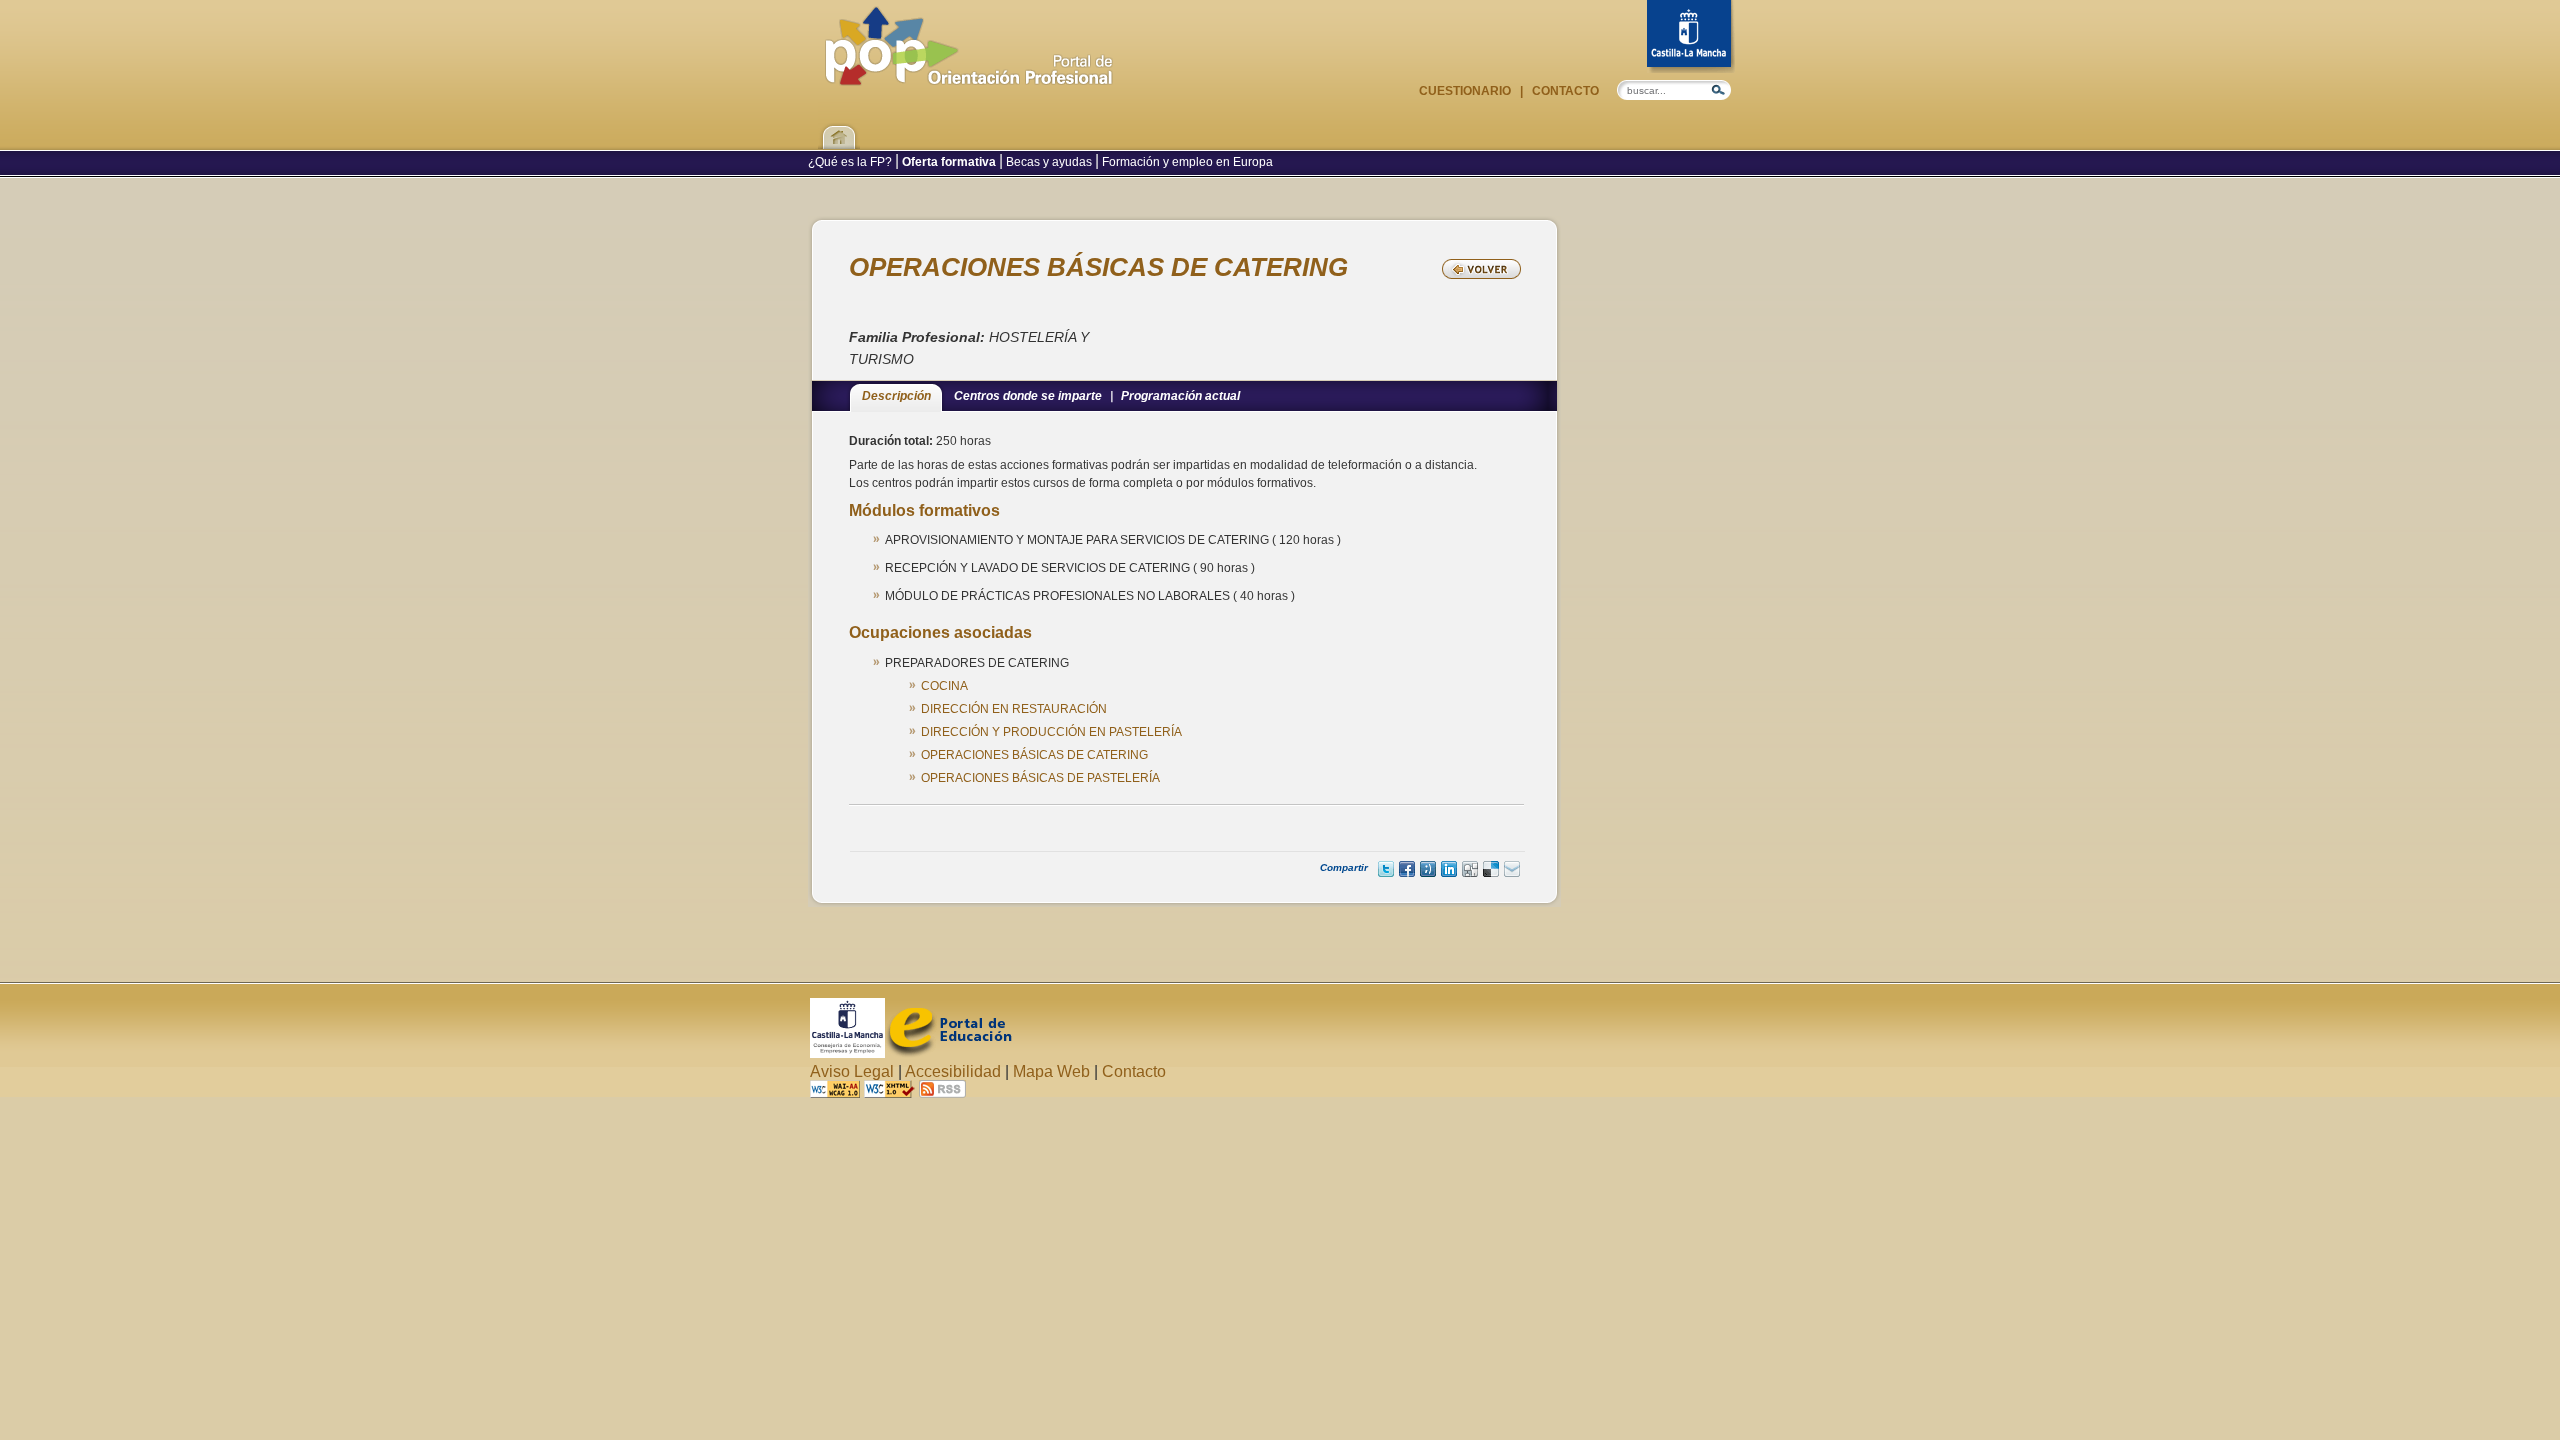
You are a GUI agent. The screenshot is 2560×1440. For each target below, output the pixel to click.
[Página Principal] (969, 75)
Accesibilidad (953, 1071)
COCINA (944, 686)
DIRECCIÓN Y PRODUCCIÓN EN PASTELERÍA (1051, 732)
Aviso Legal (852, 1071)
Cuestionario (1466, 91)
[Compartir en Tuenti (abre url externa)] (1428, 869)
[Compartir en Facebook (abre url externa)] (1407, 869)
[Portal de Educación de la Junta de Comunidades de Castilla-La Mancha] (948, 1052)
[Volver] (1481, 269)
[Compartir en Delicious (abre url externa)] (1491, 869)
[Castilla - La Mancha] (1691, 36)
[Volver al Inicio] (839, 125)
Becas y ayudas (1049, 162)
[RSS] (942, 1092)
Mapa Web (1051, 1071)
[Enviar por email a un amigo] (1512, 869)
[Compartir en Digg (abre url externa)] (1470, 869)
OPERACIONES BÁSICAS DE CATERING (1034, 755)
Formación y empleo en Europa (1186, 162)
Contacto (1564, 91)
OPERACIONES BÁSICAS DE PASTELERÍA (1040, 778)
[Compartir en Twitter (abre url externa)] (1386, 869)
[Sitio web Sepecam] (847, 1052)
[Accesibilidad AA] (835, 1092)
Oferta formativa (949, 162)
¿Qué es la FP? (851, 162)
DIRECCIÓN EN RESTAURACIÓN (1014, 709)
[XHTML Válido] (889, 1092)
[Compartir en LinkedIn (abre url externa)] (1449, 869)
